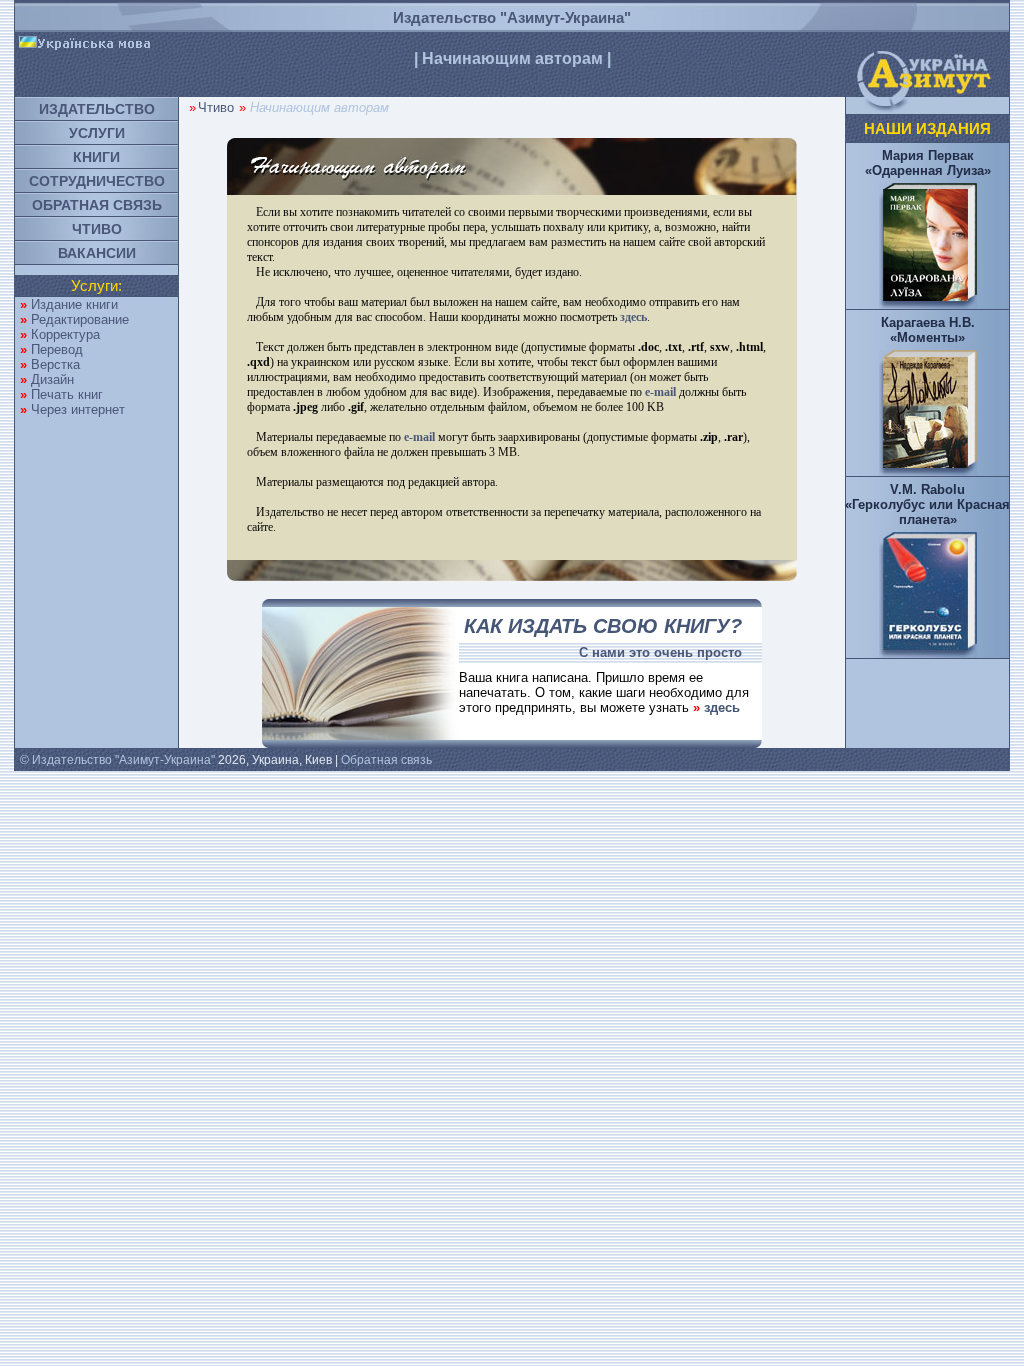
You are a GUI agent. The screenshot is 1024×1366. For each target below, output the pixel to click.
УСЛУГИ (97, 133)
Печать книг (67, 394)
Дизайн (52, 379)
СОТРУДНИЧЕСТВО (97, 181)
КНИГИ (96, 157)
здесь (633, 317)
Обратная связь (386, 760)
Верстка (55, 364)
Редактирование (80, 319)
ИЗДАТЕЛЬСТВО (97, 109)
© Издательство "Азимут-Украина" (117, 760)
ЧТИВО (97, 229)
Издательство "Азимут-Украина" (512, 17)
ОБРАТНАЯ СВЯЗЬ (97, 205)
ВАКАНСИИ (97, 253)
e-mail (660, 392)
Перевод (57, 349)
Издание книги (74, 304)
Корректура (65, 334)
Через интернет (78, 409)
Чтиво (216, 107)
